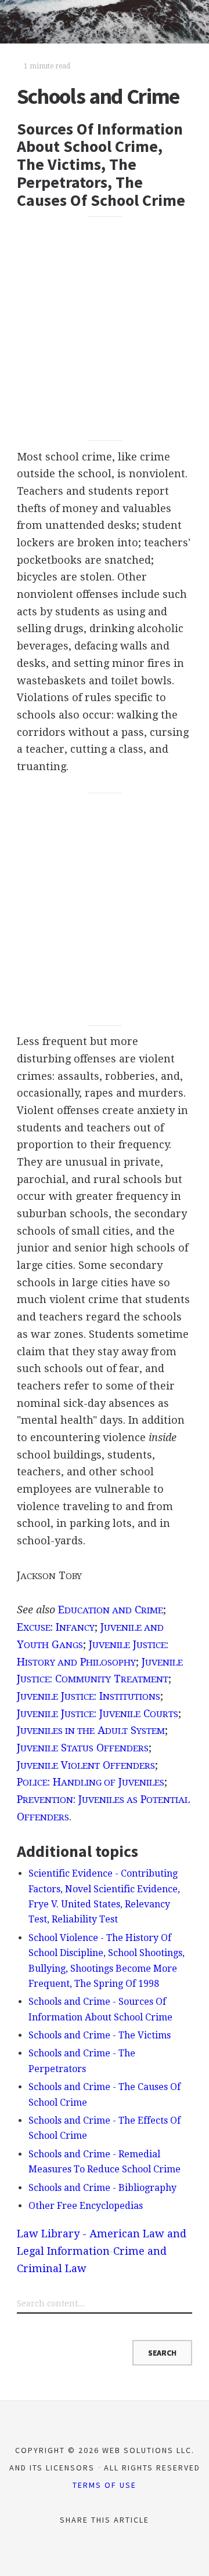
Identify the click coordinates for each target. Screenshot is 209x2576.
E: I (56, 1627)
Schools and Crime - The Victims (100, 2035)
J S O (83, 1748)
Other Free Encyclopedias (86, 2206)
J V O (86, 1765)
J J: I (89, 1696)
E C (111, 1610)
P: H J (91, 1782)
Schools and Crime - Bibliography (102, 2188)
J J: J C (98, 1713)
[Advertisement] (105, 329)
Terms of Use (105, 2485)
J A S (91, 1730)
